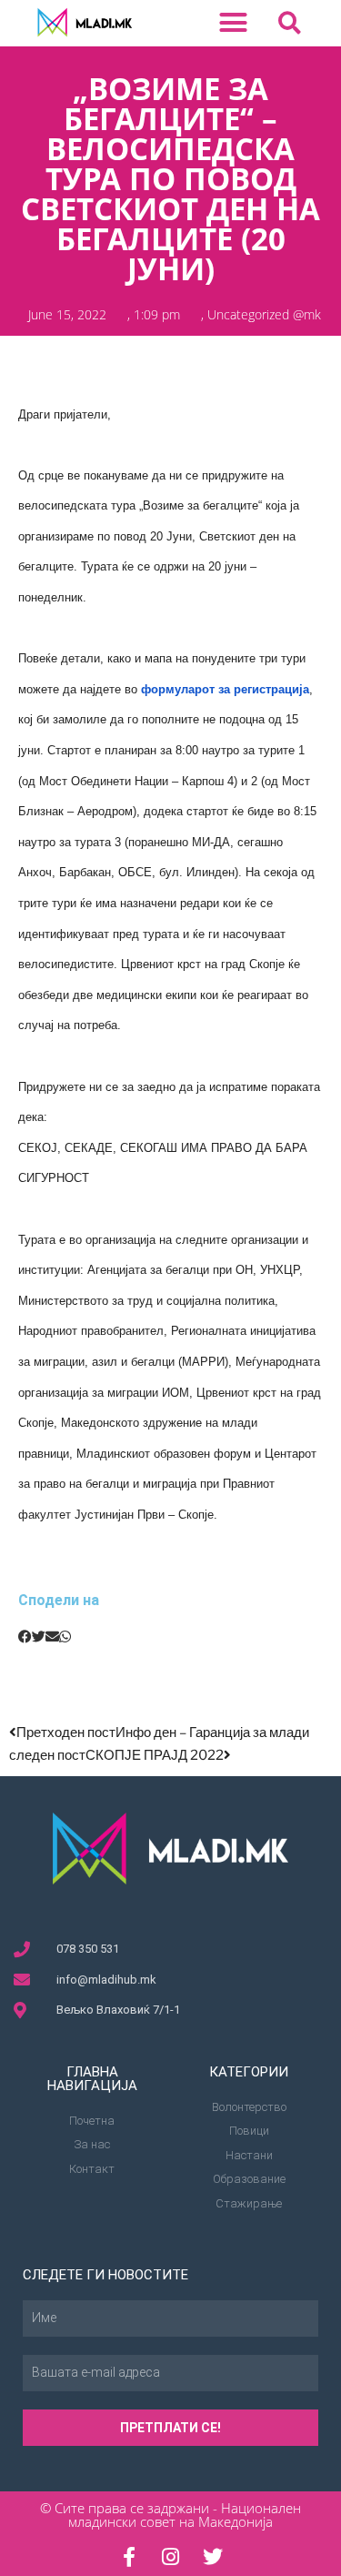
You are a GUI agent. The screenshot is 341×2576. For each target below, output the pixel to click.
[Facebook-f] (129, 2557)
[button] (234, 23)
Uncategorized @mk (264, 314)
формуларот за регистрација (225, 689)
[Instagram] (171, 2557)
